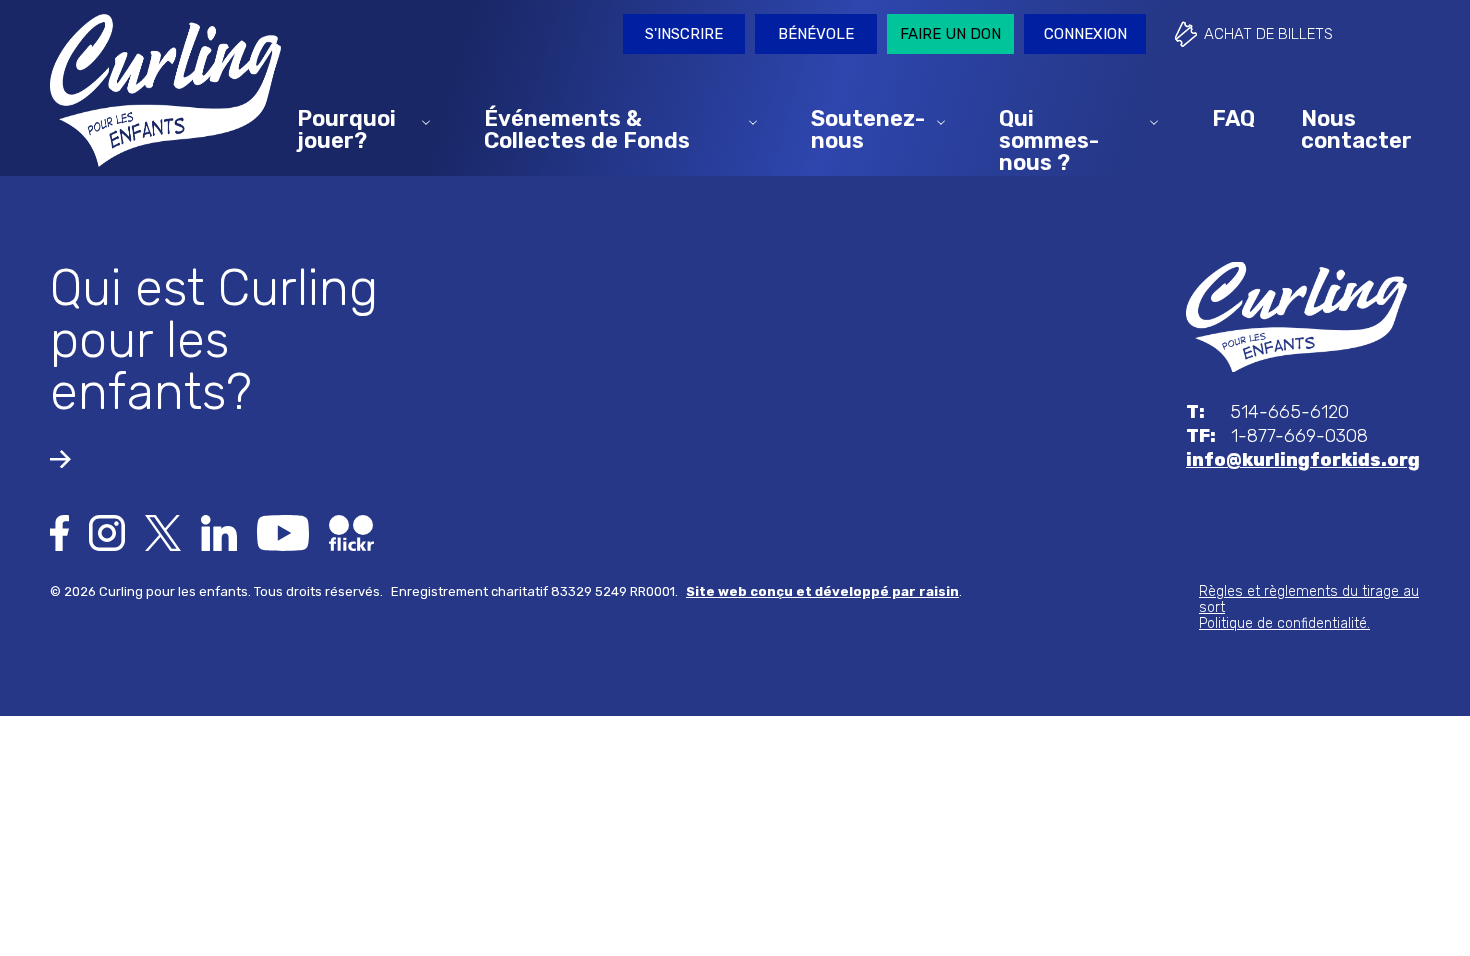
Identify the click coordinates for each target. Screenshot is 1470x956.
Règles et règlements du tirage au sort (1309, 599)
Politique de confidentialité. (1284, 623)
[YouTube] (283, 532)
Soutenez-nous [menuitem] (868, 128)
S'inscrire (684, 34)
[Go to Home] (1296, 316)
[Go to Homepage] (165, 90)
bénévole (816, 34)
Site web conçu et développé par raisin (822, 591)
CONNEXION (1085, 34)
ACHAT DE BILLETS (1268, 34)
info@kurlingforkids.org (1303, 460)
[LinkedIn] (219, 532)
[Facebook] (59, 532)
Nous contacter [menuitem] (1356, 128)
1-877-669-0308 (1277, 436)
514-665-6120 (1267, 412)
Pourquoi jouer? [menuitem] (346, 128)
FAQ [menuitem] (1233, 117)
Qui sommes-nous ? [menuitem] (1049, 139)
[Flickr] (351, 532)
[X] (163, 532)
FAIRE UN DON (950, 34)
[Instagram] (107, 532)
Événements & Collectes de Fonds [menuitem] (587, 128)
